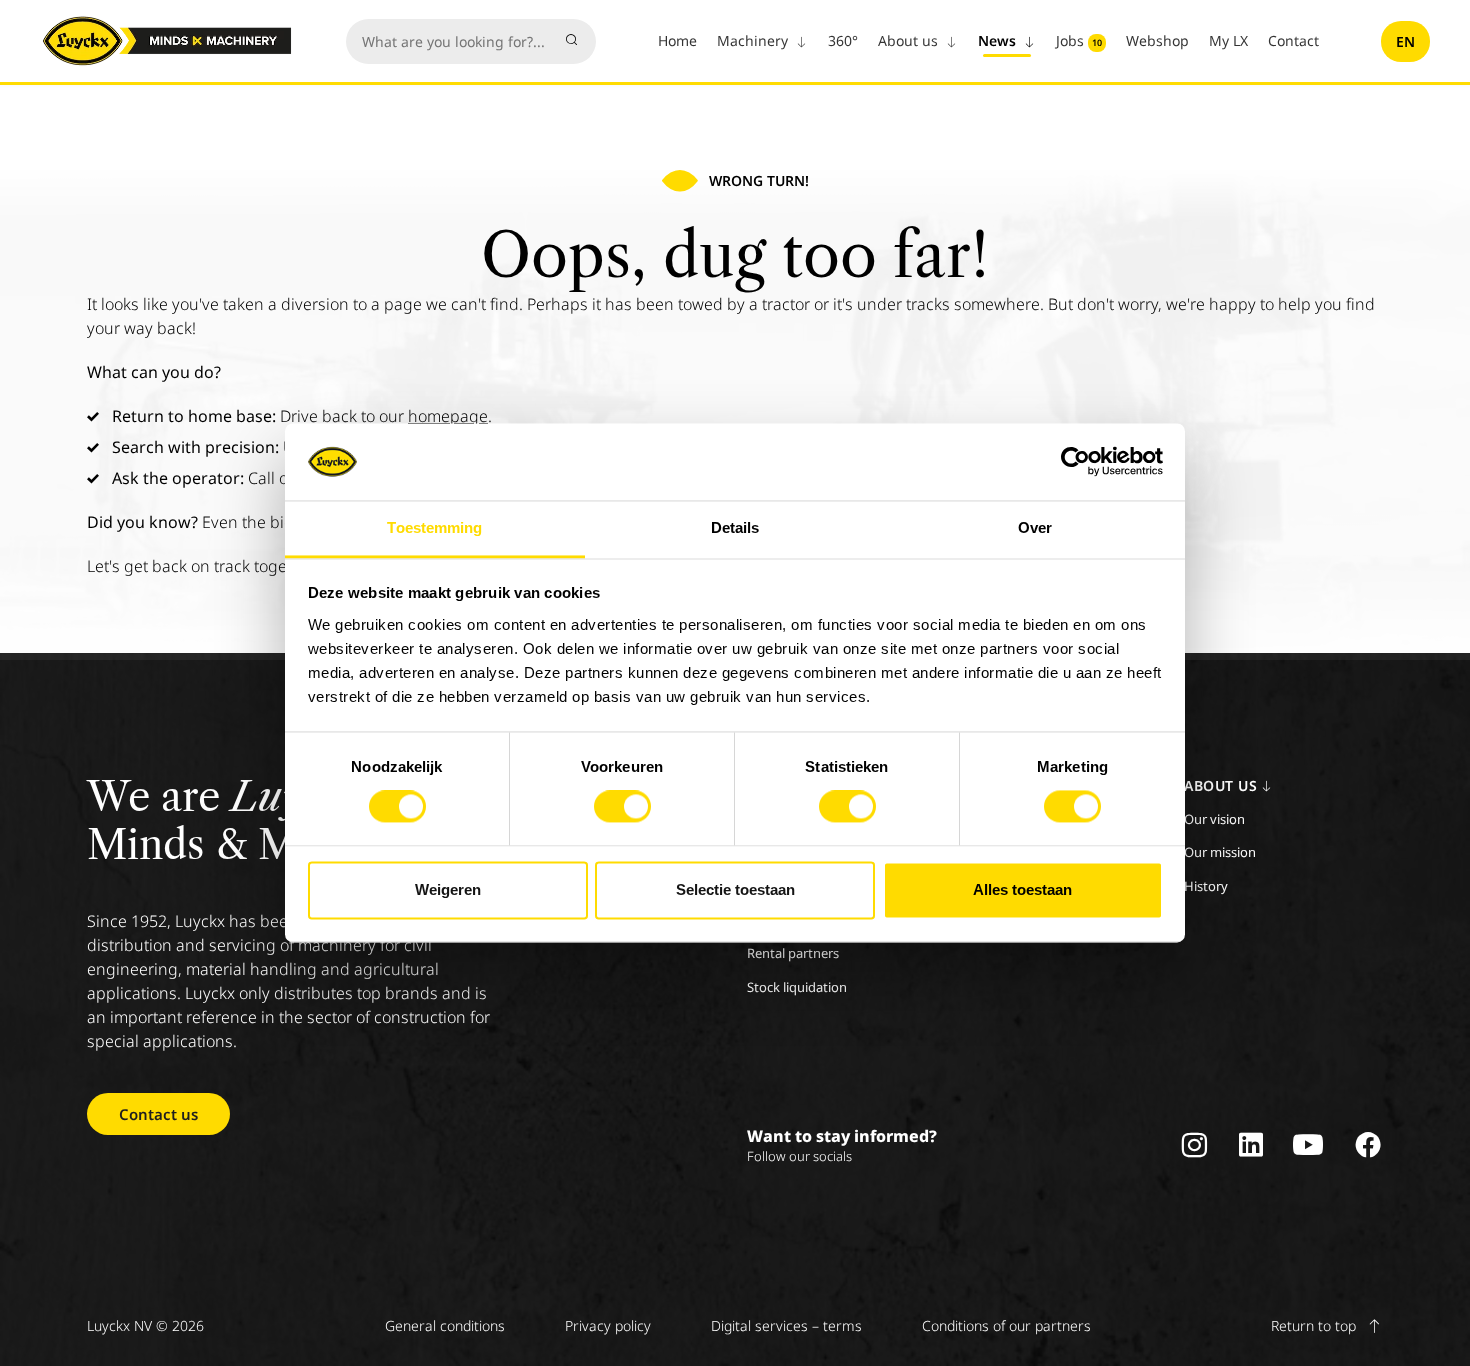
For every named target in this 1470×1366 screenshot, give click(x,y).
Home (677, 40)
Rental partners (793, 953)
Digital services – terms (786, 1325)
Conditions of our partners (1006, 1325)
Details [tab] (735, 527)
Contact (1293, 40)
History (1206, 886)
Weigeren (448, 889)
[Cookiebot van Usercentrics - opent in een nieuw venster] (1075, 462)
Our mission (1220, 852)
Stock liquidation (797, 987)
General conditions (445, 1325)
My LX (1228, 40)
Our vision (1214, 819)
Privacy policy (608, 1325)
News (999, 40)
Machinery (754, 40)
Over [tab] (1035, 527)
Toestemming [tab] (434, 527)
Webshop (1157, 40)
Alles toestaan (1022, 889)
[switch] (622, 807)
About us (910, 40)
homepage (448, 416)
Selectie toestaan (735, 889)
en (1405, 41)
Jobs (1079, 40)
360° (843, 40)
